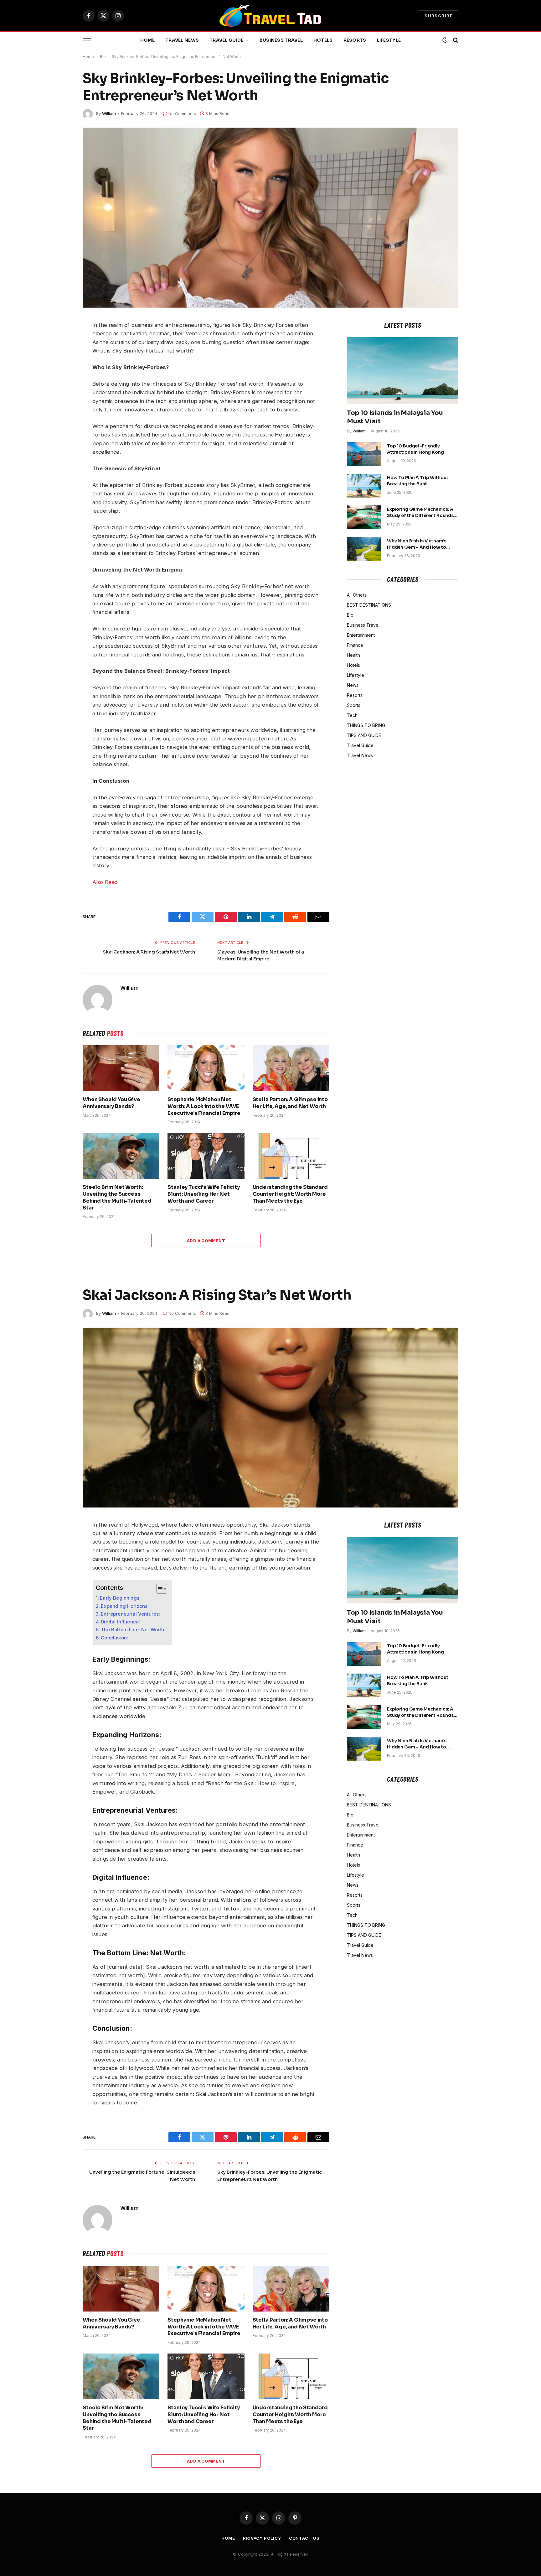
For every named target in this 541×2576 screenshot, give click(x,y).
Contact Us (304, 2538)
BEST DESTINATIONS (369, 605)
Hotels (323, 40)
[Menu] (87, 40)
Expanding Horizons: (125, 1606)
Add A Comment (206, 1241)
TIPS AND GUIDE (364, 735)
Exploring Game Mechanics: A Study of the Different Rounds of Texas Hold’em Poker (420, 512)
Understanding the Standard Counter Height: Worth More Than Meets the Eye (290, 1194)
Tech (352, 715)
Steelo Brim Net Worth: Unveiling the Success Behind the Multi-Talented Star (117, 1197)
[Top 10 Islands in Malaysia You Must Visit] (403, 370)
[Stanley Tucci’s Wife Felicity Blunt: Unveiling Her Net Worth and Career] (206, 1156)
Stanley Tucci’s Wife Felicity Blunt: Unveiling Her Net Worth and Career (204, 1194)
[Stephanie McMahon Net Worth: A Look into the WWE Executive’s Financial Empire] (206, 1068)
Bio (103, 57)
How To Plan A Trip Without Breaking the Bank (417, 481)
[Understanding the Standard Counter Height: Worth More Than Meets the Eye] (291, 1156)
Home (147, 40)
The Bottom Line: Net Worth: (133, 1630)
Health (353, 655)
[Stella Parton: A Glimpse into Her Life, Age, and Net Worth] (291, 1068)
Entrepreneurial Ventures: (130, 1614)
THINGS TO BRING (366, 725)
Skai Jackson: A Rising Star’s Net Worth (149, 952)
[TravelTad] (270, 16)
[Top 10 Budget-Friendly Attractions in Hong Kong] (364, 454)
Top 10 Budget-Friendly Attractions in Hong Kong (415, 449)
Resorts (355, 40)
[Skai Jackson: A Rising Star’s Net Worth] (270, 1418)
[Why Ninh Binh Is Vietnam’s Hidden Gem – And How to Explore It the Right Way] (364, 549)
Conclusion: (114, 1638)
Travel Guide (226, 40)
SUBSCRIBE (439, 16)
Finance (355, 645)
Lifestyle (389, 40)
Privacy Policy (262, 2538)
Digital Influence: (120, 1622)
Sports (354, 705)
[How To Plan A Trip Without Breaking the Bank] (364, 486)
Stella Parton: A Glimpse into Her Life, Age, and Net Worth (290, 1103)
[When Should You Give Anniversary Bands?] (121, 1068)
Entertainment (361, 635)
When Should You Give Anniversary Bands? (111, 1103)
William (109, 113)
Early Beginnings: (120, 1598)
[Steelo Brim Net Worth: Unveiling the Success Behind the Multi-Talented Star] (121, 1156)
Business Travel (281, 40)
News (353, 685)
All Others (357, 595)
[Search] (455, 40)
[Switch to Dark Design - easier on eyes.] (445, 40)
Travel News (182, 40)
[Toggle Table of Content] (159, 1589)
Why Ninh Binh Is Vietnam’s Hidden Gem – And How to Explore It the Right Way (417, 544)
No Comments (182, 113)
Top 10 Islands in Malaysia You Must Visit (395, 417)
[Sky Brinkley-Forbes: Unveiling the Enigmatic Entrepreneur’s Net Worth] (270, 218)
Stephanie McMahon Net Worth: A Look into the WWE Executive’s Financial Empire (204, 1106)
